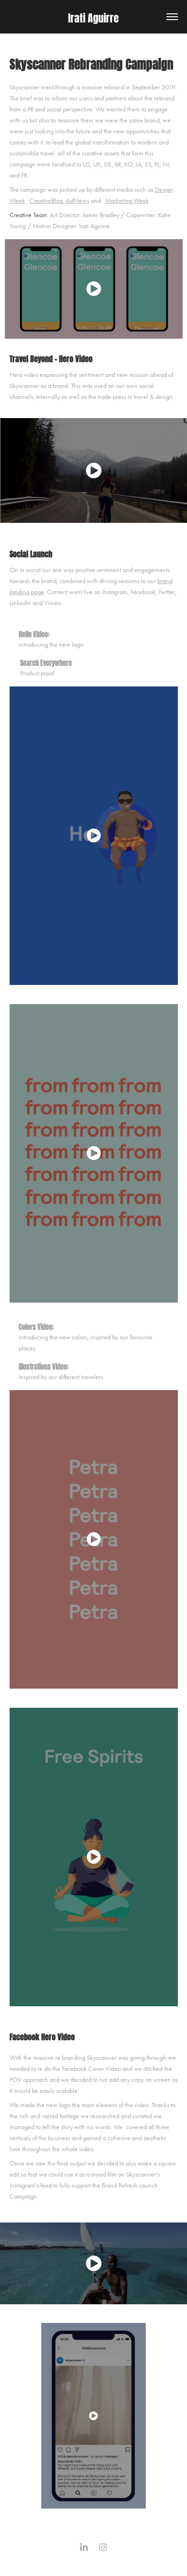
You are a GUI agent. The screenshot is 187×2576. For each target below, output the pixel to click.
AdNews (77, 201)
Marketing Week (127, 201)
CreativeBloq (46, 201)
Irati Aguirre (93, 17)
